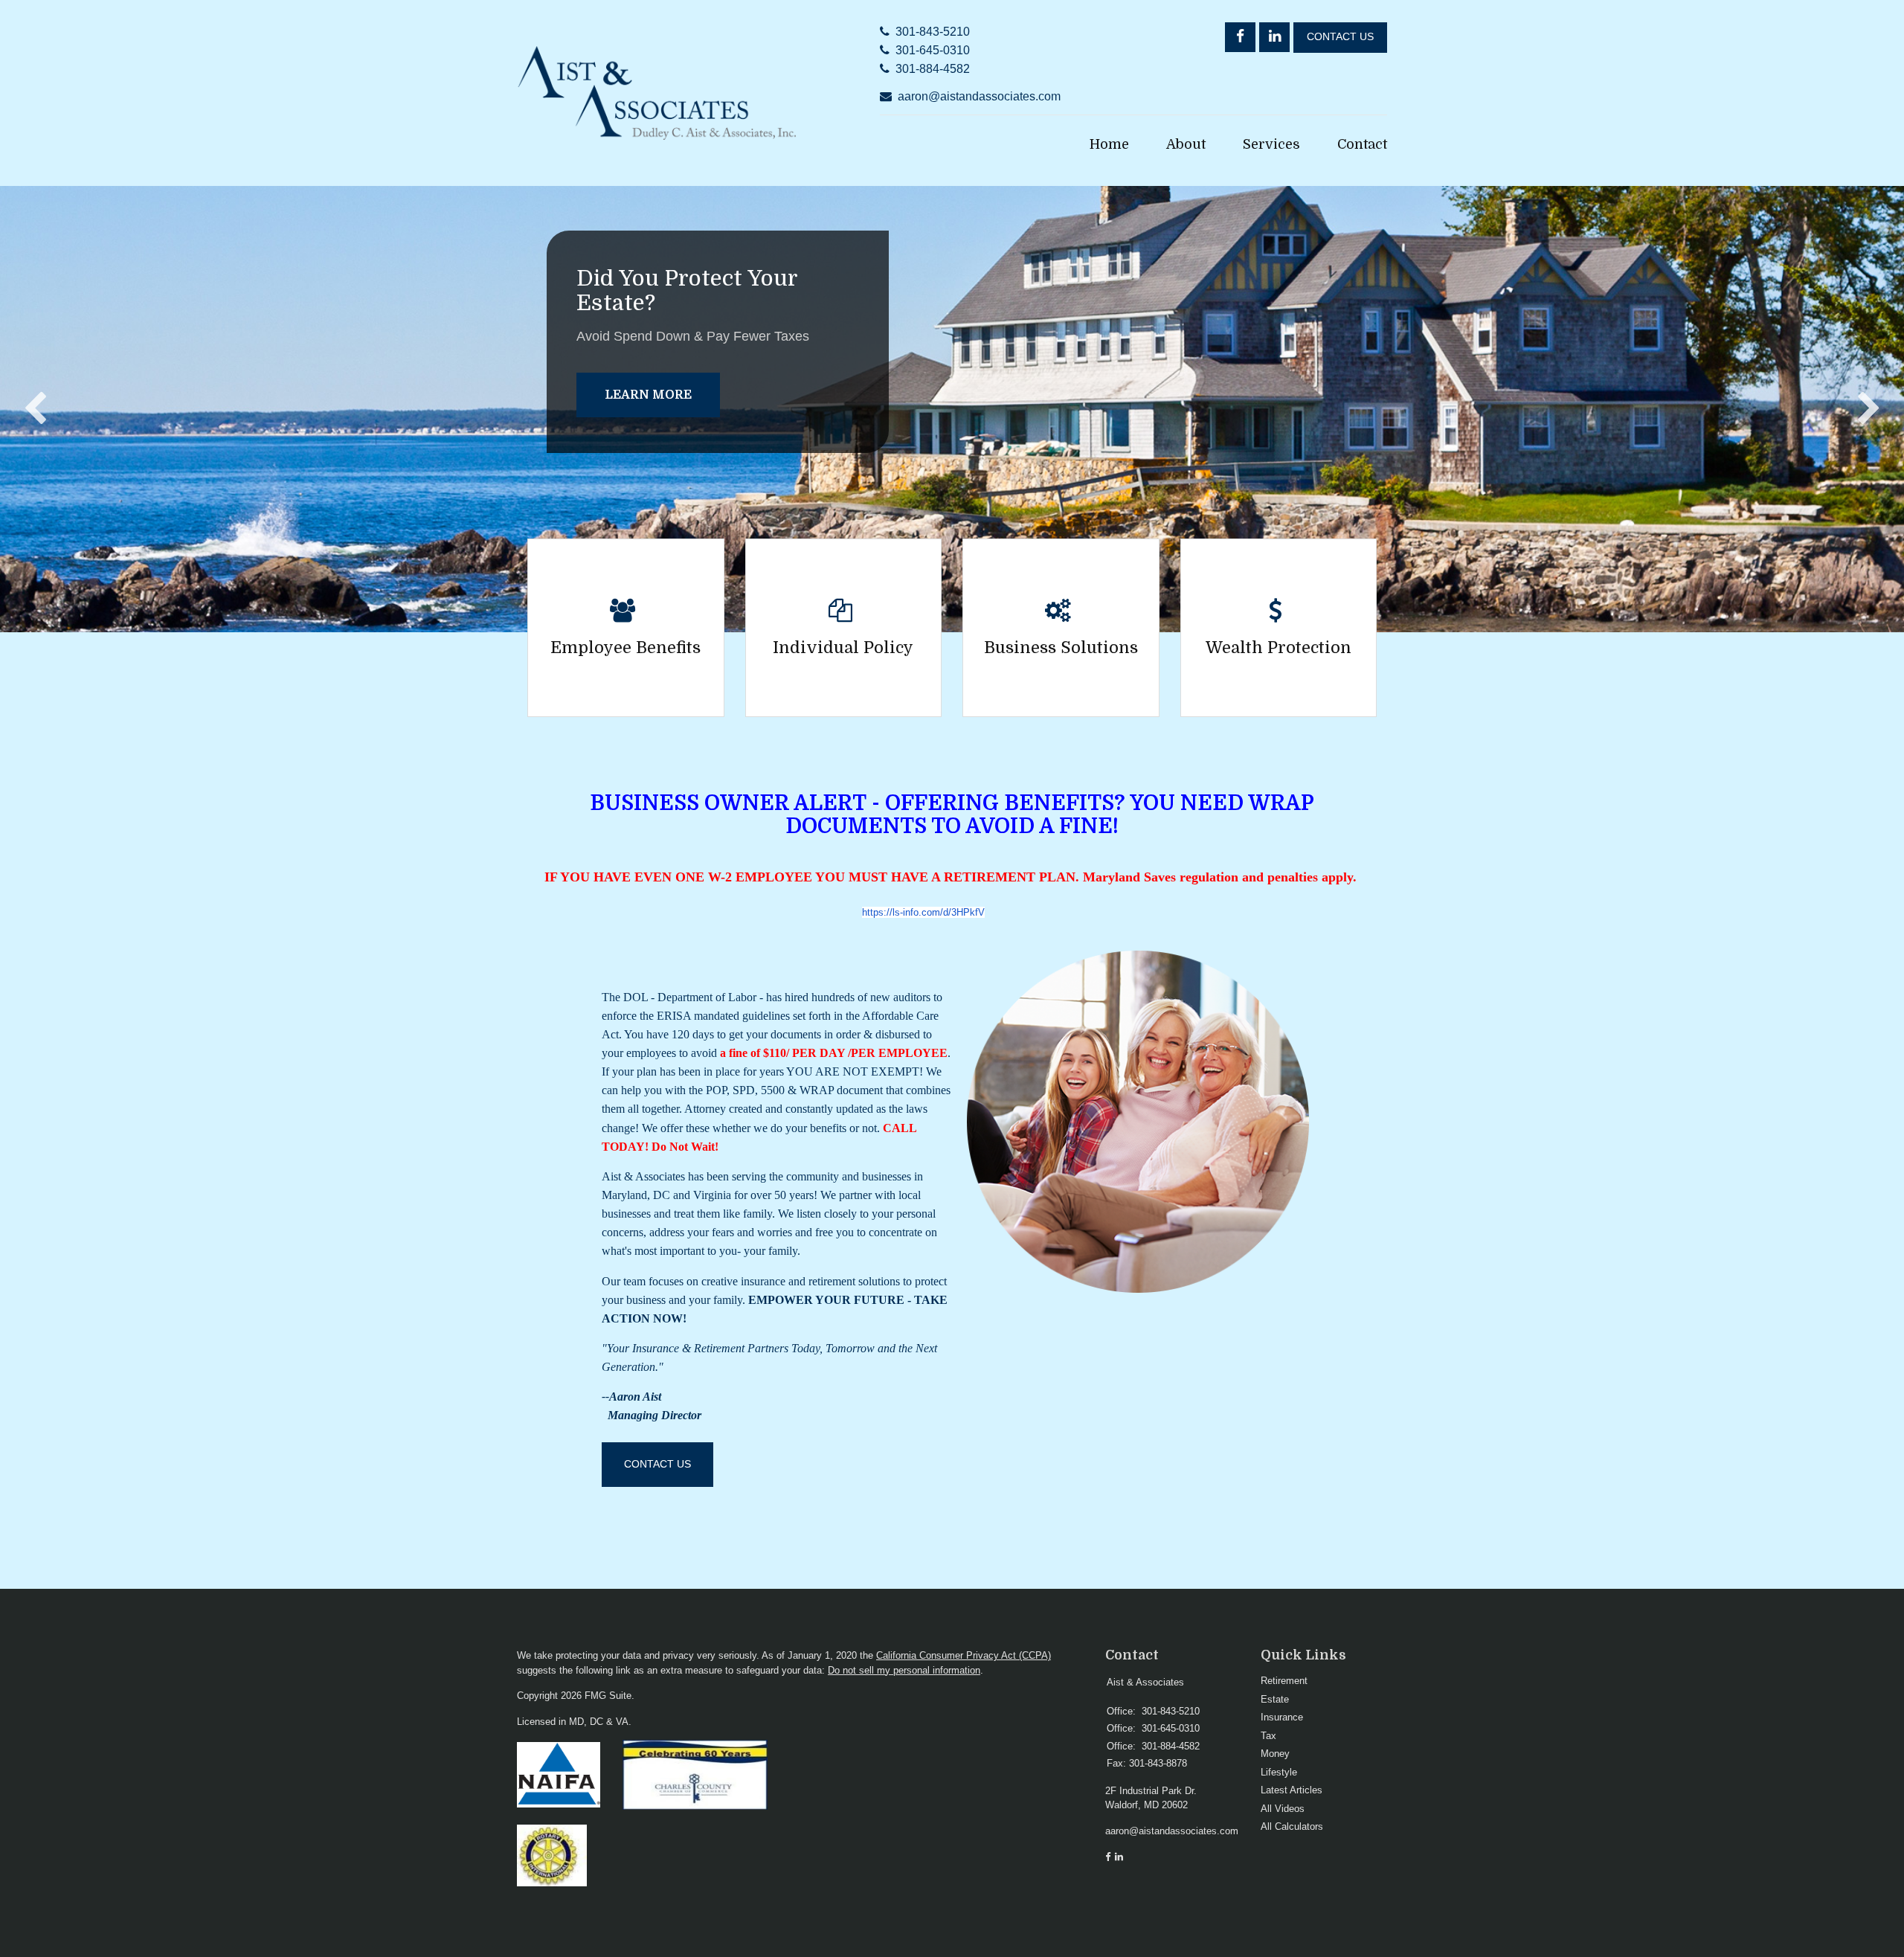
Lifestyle (1279, 1772)
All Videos (1283, 1809)
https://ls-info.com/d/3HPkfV (923, 912)
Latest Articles (1292, 1790)
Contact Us (1340, 37)
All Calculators (1292, 1826)
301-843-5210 (933, 32)
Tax (1268, 1736)
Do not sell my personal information (904, 1670)
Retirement (1284, 1681)
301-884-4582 (933, 69)
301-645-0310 (933, 50)
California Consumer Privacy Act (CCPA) (964, 1655)
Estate (1275, 1699)
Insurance (1282, 1717)
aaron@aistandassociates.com (979, 96)
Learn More (648, 395)
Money (1275, 1754)
